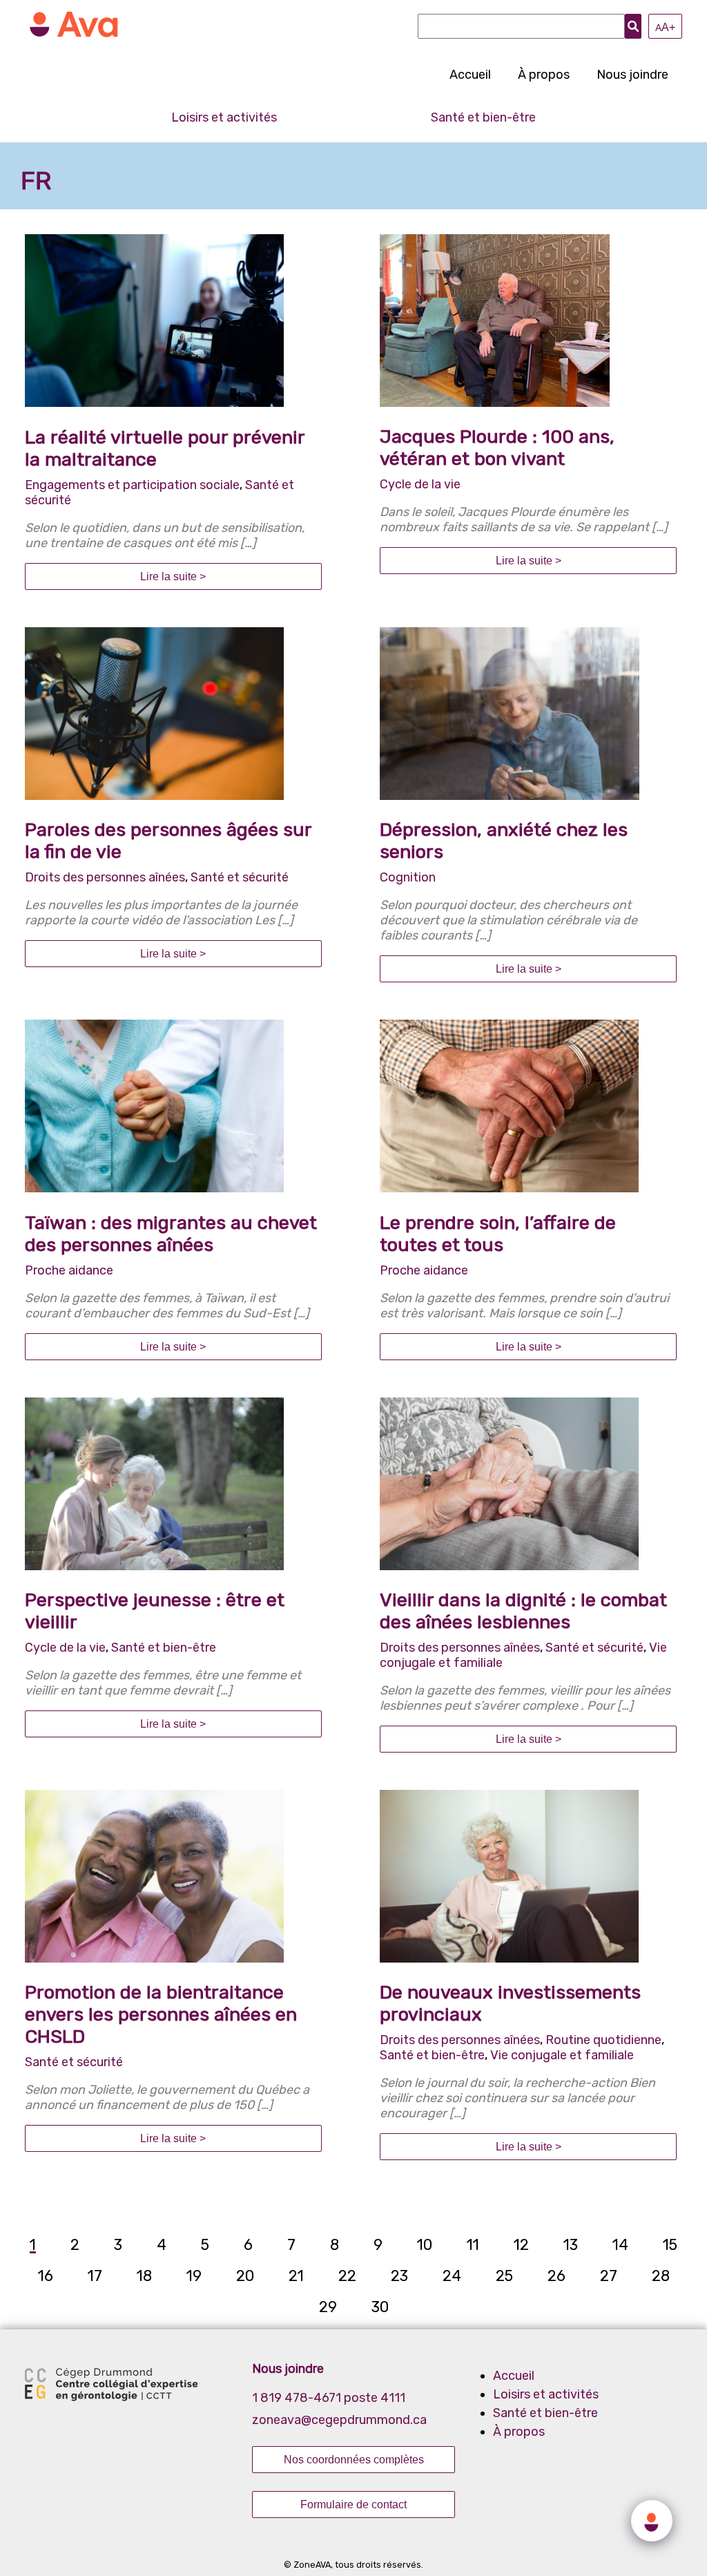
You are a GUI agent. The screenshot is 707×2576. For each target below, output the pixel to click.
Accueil (470, 75)
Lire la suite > (173, 576)
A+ (665, 27)
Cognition (408, 877)
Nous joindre (632, 75)
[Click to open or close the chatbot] (652, 2521)
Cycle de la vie (420, 484)
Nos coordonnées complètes (354, 2459)
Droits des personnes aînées (105, 877)
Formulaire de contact (353, 2504)
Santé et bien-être (483, 117)
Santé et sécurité (240, 877)
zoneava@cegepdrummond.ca (339, 2420)
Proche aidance (69, 1270)
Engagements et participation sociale (132, 485)
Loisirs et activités (224, 117)
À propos (544, 75)
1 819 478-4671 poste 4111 (329, 2398)
